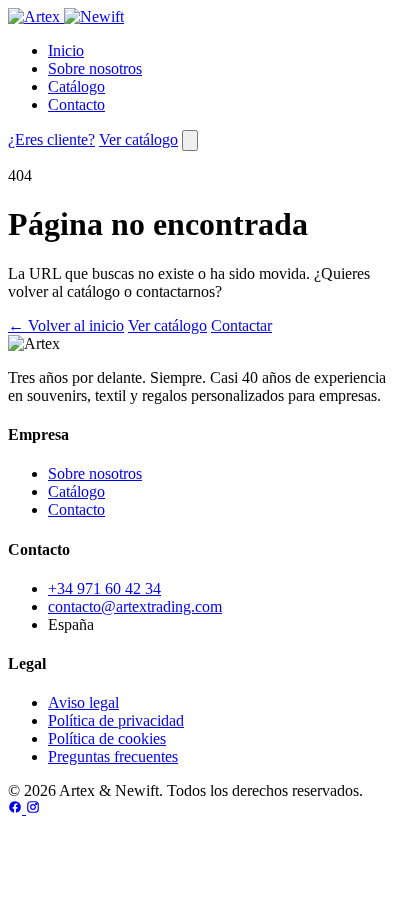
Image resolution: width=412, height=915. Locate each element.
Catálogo (76, 86)
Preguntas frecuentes (113, 756)
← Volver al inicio (66, 325)
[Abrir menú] (190, 140)
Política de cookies (107, 738)
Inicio (66, 50)
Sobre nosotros (95, 68)
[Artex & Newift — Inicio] (66, 16)
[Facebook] (17, 808)
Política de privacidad (116, 720)
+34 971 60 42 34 (104, 588)
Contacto (76, 104)
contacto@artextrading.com (135, 606)
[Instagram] (33, 808)
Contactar (241, 325)
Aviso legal (83, 702)
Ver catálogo (138, 139)
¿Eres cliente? (51, 139)
